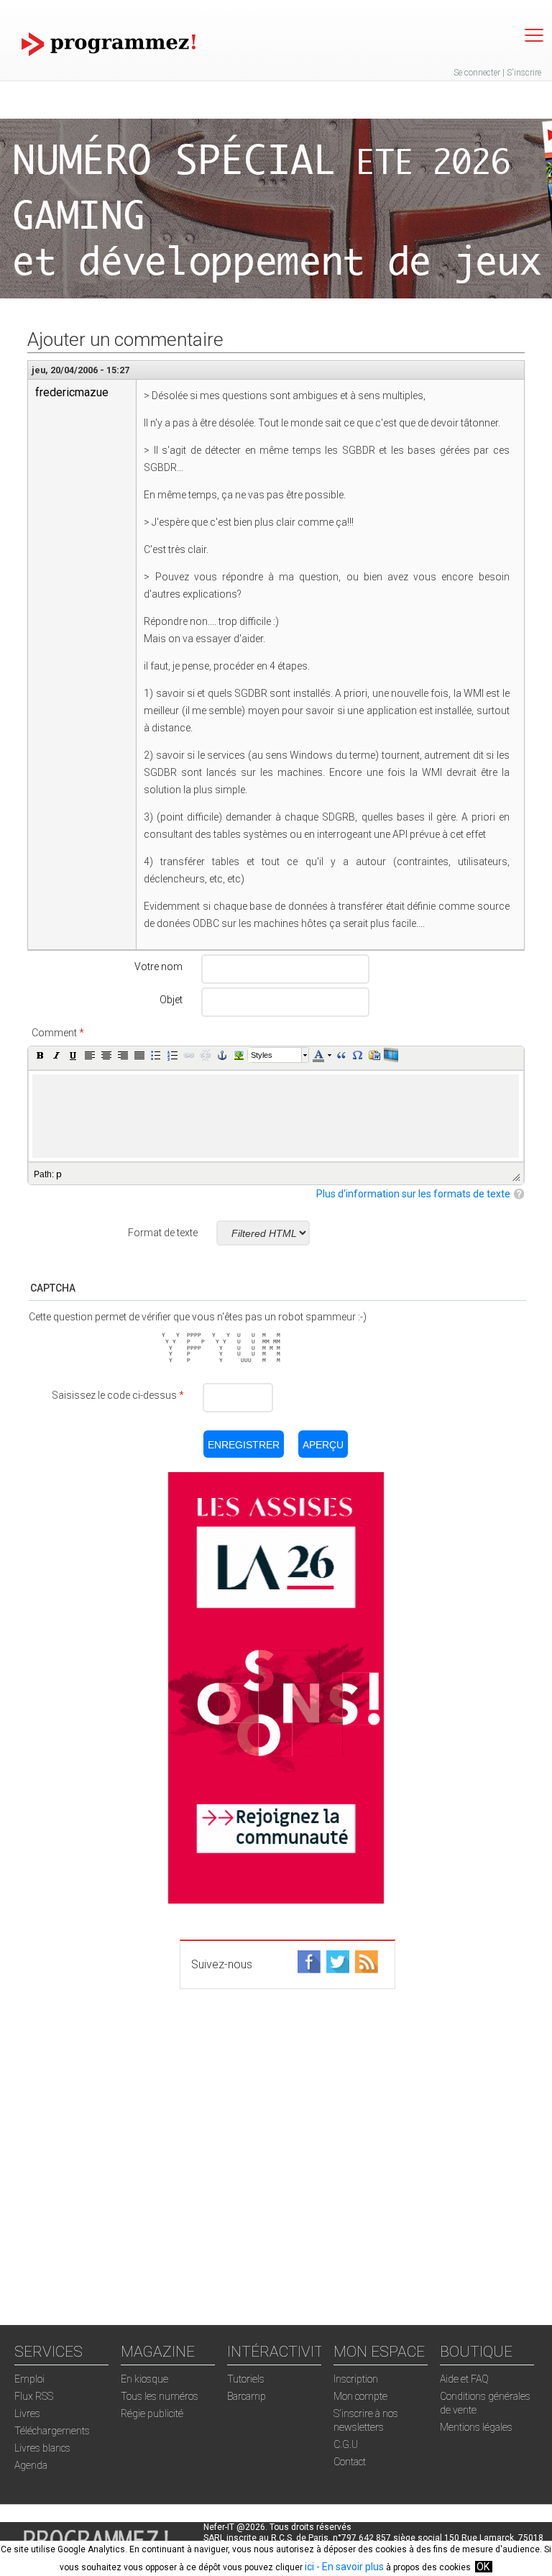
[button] (40, 1055)
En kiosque (144, 2379)
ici (309, 2567)
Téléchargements (52, 2431)
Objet (171, 1000)
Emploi (29, 2379)
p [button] (59, 1174)
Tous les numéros (160, 2396)
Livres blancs (42, 2448)
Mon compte (360, 2396)
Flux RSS (34, 2396)
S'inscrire (524, 73)
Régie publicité (152, 2413)
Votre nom (158, 967)
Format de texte (163, 1233)
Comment (58, 1033)
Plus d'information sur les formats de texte (413, 1194)
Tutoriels (246, 2379)
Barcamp (247, 2396)
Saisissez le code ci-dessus (118, 1395)
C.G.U (346, 2444)
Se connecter (477, 73)
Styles (262, 1055)
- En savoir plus (349, 2567)
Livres (27, 2413)
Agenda (31, 2465)
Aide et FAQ (464, 2379)
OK (483, 2567)
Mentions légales (476, 2427)
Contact (350, 2462)
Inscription (356, 2379)
